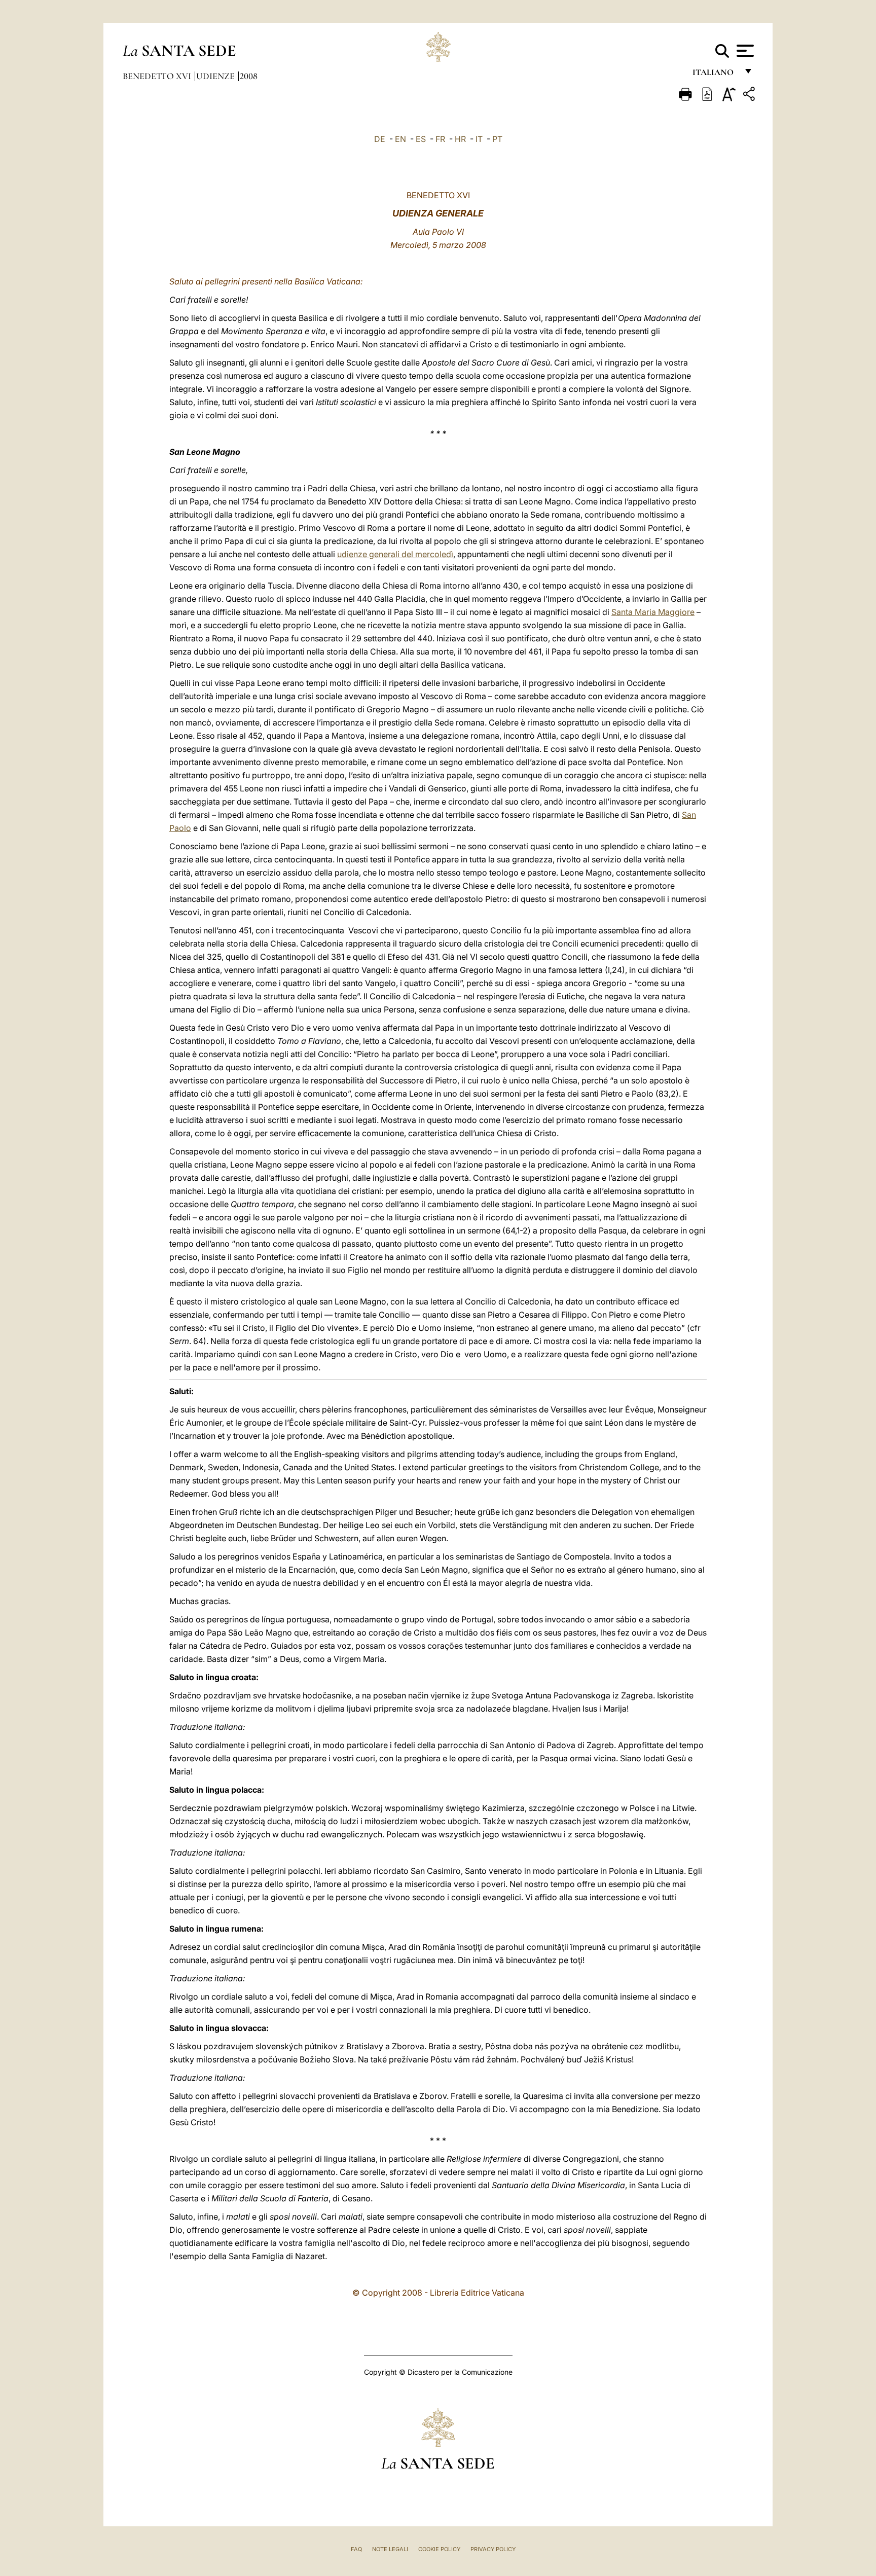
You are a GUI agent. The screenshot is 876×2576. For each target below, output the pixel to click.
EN (400, 139)
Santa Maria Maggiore (653, 612)
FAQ (356, 2549)
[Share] (750, 96)
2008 (249, 76)
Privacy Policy (493, 2549)
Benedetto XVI (158, 76)
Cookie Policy (439, 2549)
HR (460, 139)
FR (440, 139)
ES (421, 139)
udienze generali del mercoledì (395, 554)
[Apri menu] (744, 51)
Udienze (216, 76)
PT (497, 139)
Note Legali (390, 2549)
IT (479, 139)
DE (380, 139)
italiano (715, 75)
